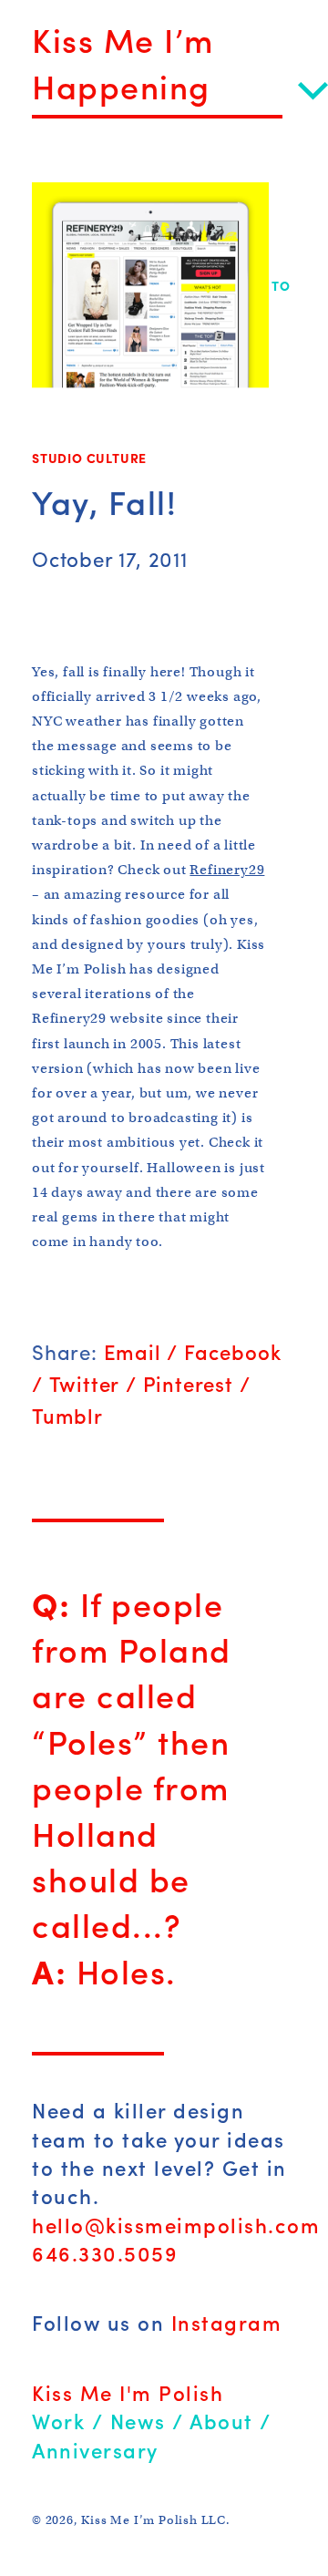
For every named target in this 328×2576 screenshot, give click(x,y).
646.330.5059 (105, 2253)
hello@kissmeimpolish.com (176, 2225)
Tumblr (67, 1416)
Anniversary (95, 2450)
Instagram (227, 2323)
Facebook (232, 1352)
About (221, 2421)
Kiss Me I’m (128, 39)
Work (58, 2421)
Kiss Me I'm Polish (128, 2393)
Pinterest (188, 1384)
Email (133, 1352)
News (138, 2421)
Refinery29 (227, 870)
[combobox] (180, 87)
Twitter (85, 1384)
